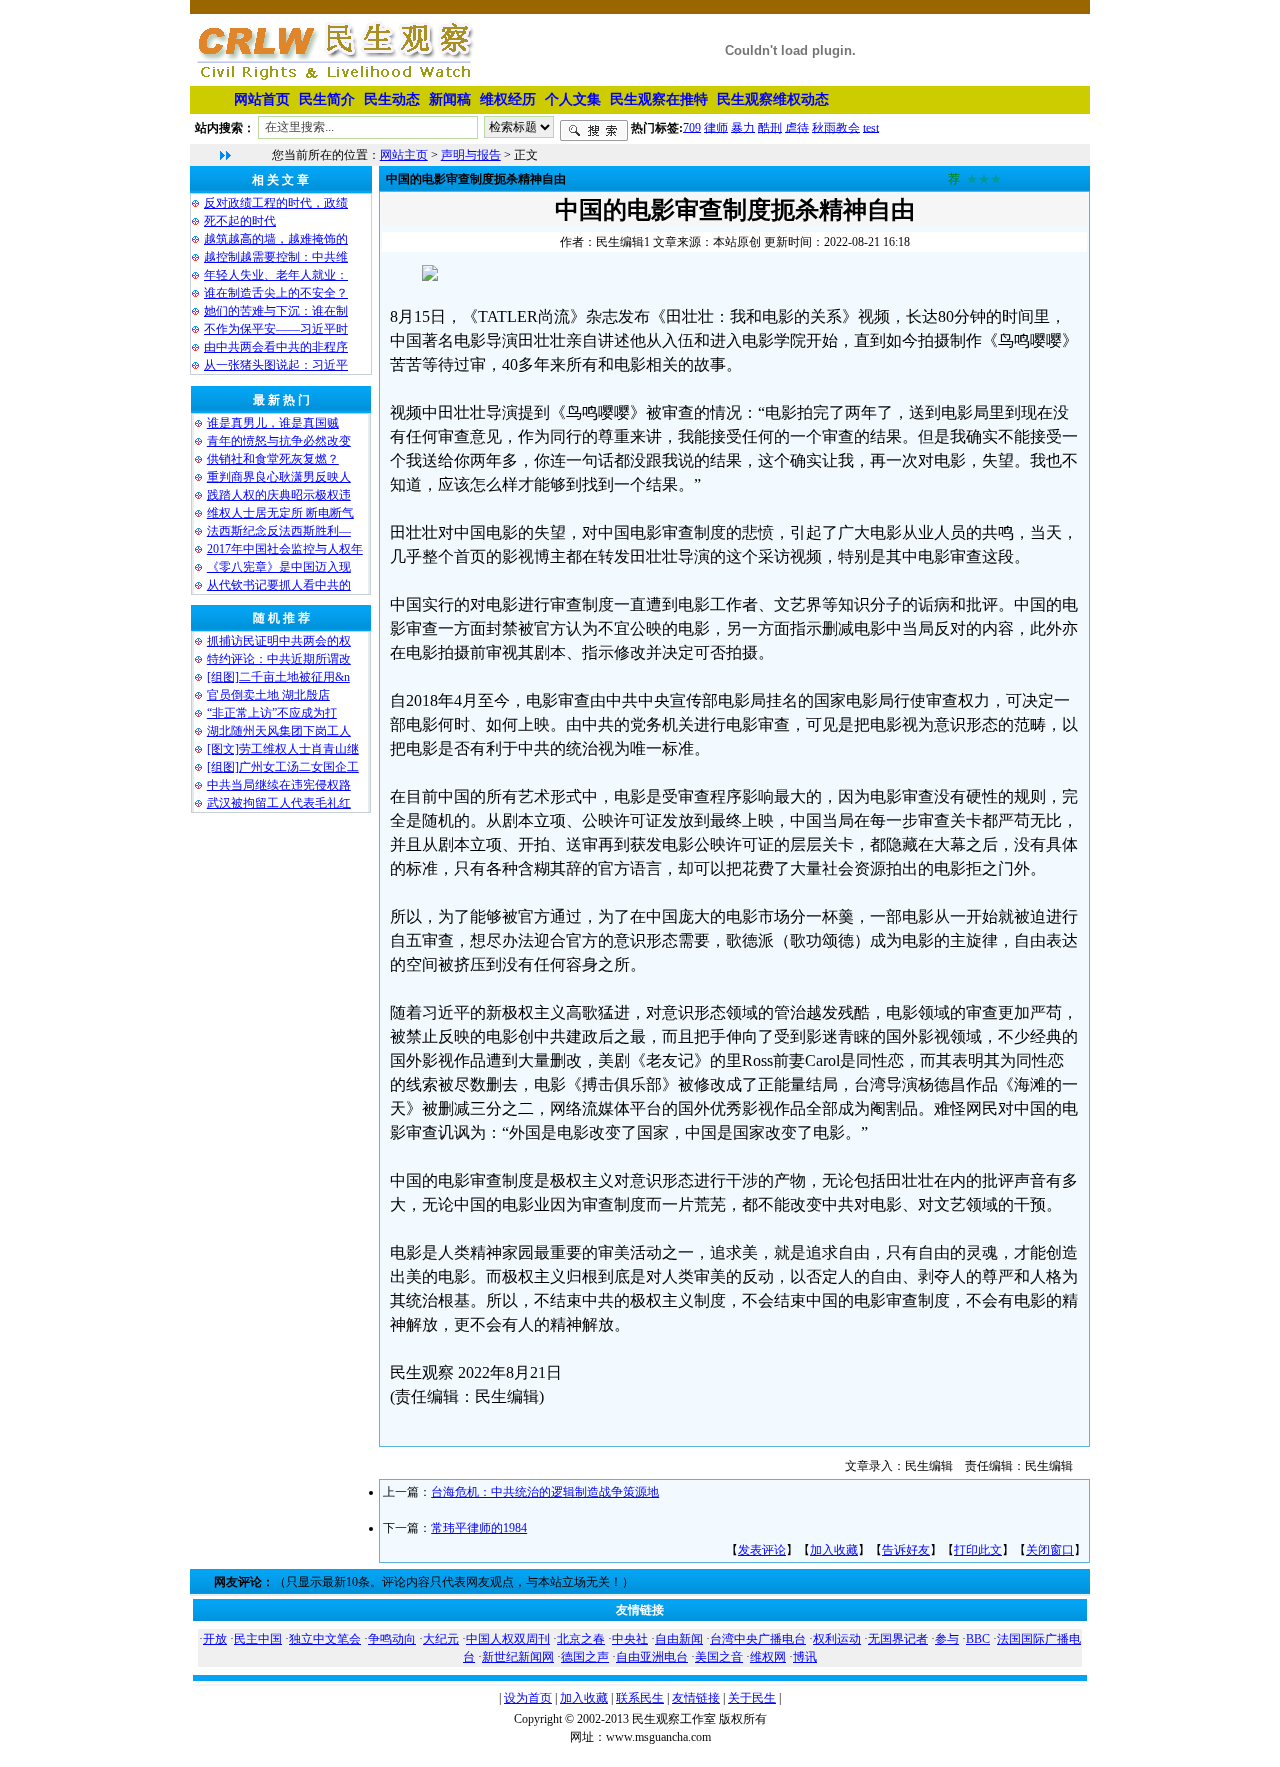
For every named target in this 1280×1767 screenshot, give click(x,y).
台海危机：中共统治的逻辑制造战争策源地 (545, 1492)
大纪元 (441, 1639)
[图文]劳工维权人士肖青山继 (283, 749)
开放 (215, 1639)
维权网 (768, 1657)
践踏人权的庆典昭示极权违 (279, 495)
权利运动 (837, 1639)
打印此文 (978, 1550)
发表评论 (762, 1550)
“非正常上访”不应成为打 (272, 713)
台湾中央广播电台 (758, 1639)
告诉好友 (906, 1550)
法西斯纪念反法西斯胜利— (279, 531)
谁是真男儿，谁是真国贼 (273, 423)
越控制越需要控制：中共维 (276, 257)
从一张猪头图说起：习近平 (276, 365)
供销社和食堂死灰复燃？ (273, 459)
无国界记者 (898, 1639)
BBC (978, 1639)
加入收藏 (834, 1550)
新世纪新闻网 (518, 1657)
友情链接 (696, 1698)
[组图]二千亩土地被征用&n (278, 677)
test (871, 127)
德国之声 (585, 1657)
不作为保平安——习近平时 (276, 329)
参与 (947, 1639)
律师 (716, 127)
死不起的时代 (240, 221)
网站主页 (404, 155)
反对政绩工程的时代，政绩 (276, 203)
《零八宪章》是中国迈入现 (279, 567)
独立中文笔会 (325, 1639)
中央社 (630, 1639)
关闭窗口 (1050, 1550)
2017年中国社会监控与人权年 (285, 549)
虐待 (797, 127)
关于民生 (752, 1698)
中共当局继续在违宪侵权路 (279, 785)
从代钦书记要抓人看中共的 (279, 585)
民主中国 (258, 1639)
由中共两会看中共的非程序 (276, 347)
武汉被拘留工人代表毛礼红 (279, 803)
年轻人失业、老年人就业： (276, 275)
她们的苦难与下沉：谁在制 (276, 311)
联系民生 (640, 1698)
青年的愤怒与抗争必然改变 (279, 441)
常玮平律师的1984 (479, 1528)
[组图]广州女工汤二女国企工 (283, 767)
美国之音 (719, 1657)
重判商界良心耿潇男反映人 (279, 477)
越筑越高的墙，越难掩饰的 (276, 239)
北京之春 (581, 1639)
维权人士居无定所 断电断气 (280, 513)
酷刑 (770, 127)
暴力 (743, 127)
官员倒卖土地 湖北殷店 (268, 695)
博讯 (805, 1657)
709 (692, 127)
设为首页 (528, 1698)
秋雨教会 (836, 127)
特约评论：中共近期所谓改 (279, 659)
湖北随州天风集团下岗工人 (279, 731)
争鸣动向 (392, 1639)
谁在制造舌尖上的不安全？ (276, 293)
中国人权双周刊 (508, 1639)
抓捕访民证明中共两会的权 (279, 641)
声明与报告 (471, 155)
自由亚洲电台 (652, 1657)
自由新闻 (679, 1639)
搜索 (594, 131)
